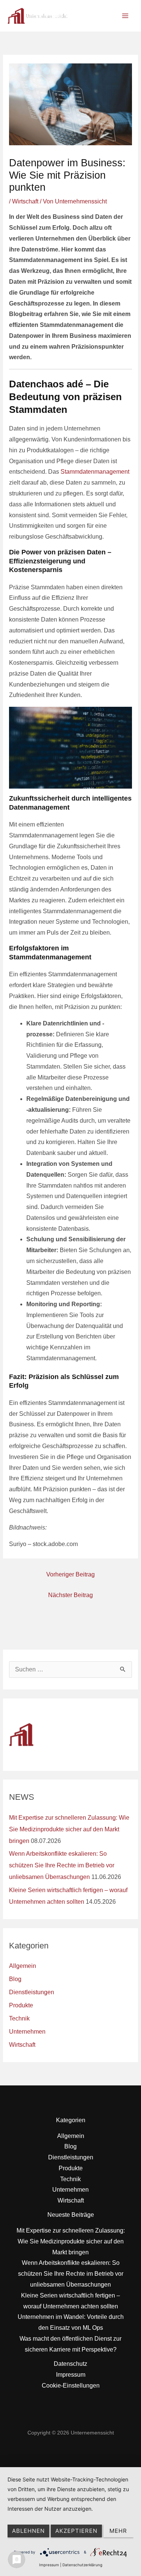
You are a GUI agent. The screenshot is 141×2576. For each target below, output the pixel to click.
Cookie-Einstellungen (71, 2386)
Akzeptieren (76, 2531)
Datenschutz (70, 2364)
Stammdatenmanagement (95, 472)
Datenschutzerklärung (82, 2565)
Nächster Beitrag (70, 1595)
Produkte (21, 2005)
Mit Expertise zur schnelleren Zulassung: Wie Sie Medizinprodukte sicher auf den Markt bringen (69, 1829)
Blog (15, 1979)
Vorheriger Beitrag (70, 1574)
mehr (118, 2531)
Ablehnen (28, 2531)
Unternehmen (27, 2032)
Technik (19, 2018)
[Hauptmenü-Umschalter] (125, 16)
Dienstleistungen (32, 1992)
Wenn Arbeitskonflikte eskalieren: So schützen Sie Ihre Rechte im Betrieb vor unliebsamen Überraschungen (62, 1865)
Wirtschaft (25, 201)
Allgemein (23, 1966)
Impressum (71, 2375)
